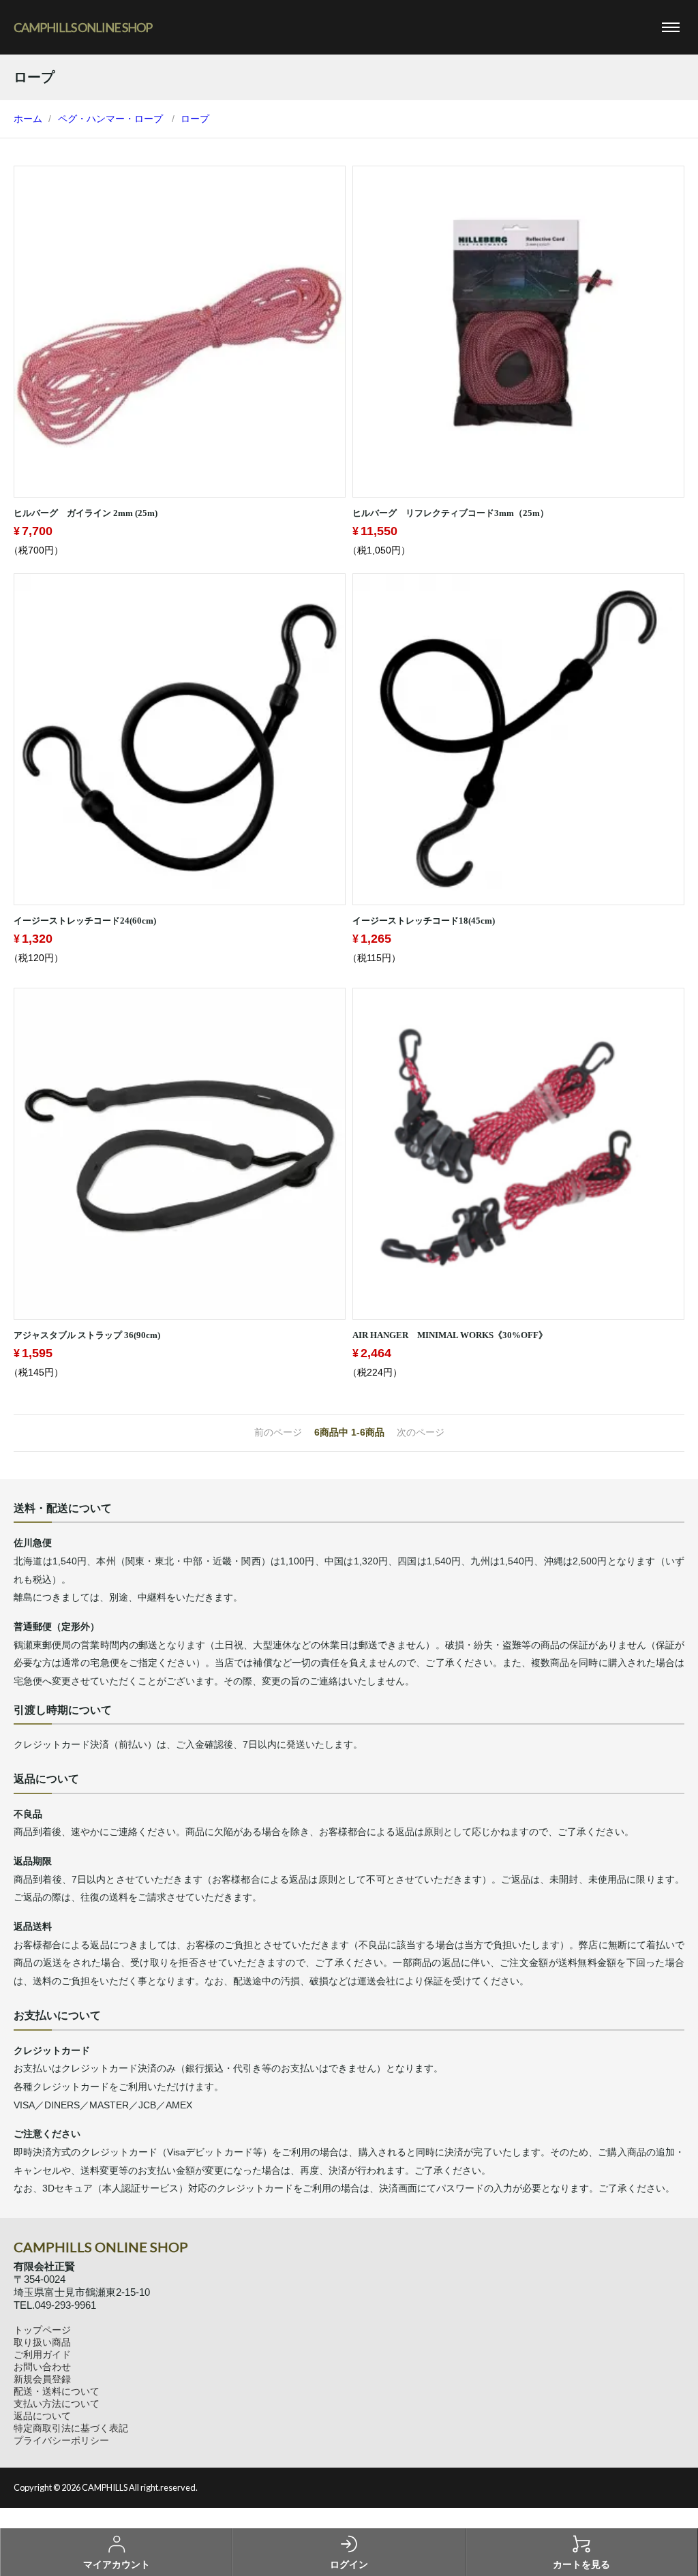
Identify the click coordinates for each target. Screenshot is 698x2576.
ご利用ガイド (42, 2354)
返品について (42, 2416)
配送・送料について (57, 2391)
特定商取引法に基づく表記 (71, 2428)
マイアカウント (117, 2564)
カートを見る (581, 2564)
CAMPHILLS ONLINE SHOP (83, 27)
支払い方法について (57, 2404)
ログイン (349, 2564)
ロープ (195, 119)
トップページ (42, 2330)
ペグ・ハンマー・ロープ (110, 119)
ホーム (28, 119)
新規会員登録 (42, 2379)
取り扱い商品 (42, 2342)
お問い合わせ (42, 2367)
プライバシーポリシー (61, 2440)
